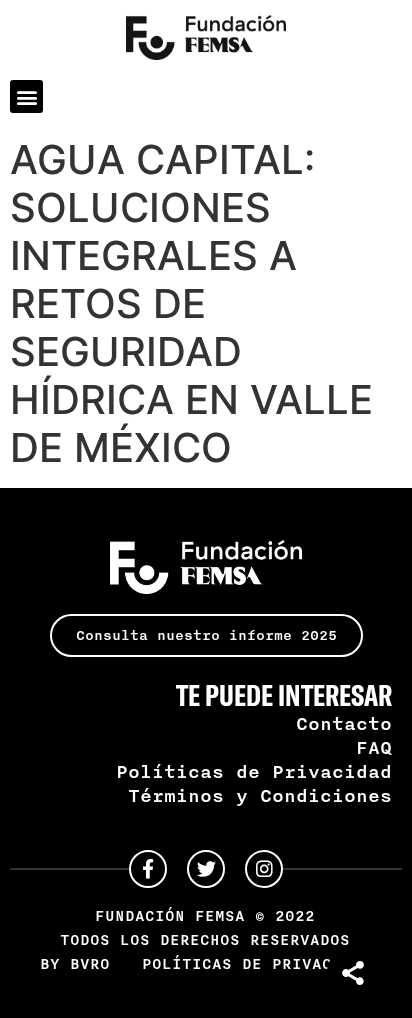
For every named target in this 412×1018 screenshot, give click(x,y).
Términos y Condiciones (260, 795)
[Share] (355, 973)
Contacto (344, 723)
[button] (26, 96)
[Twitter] (206, 869)
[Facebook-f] (148, 869)
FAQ (374, 747)
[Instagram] (264, 869)
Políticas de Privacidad (254, 771)
